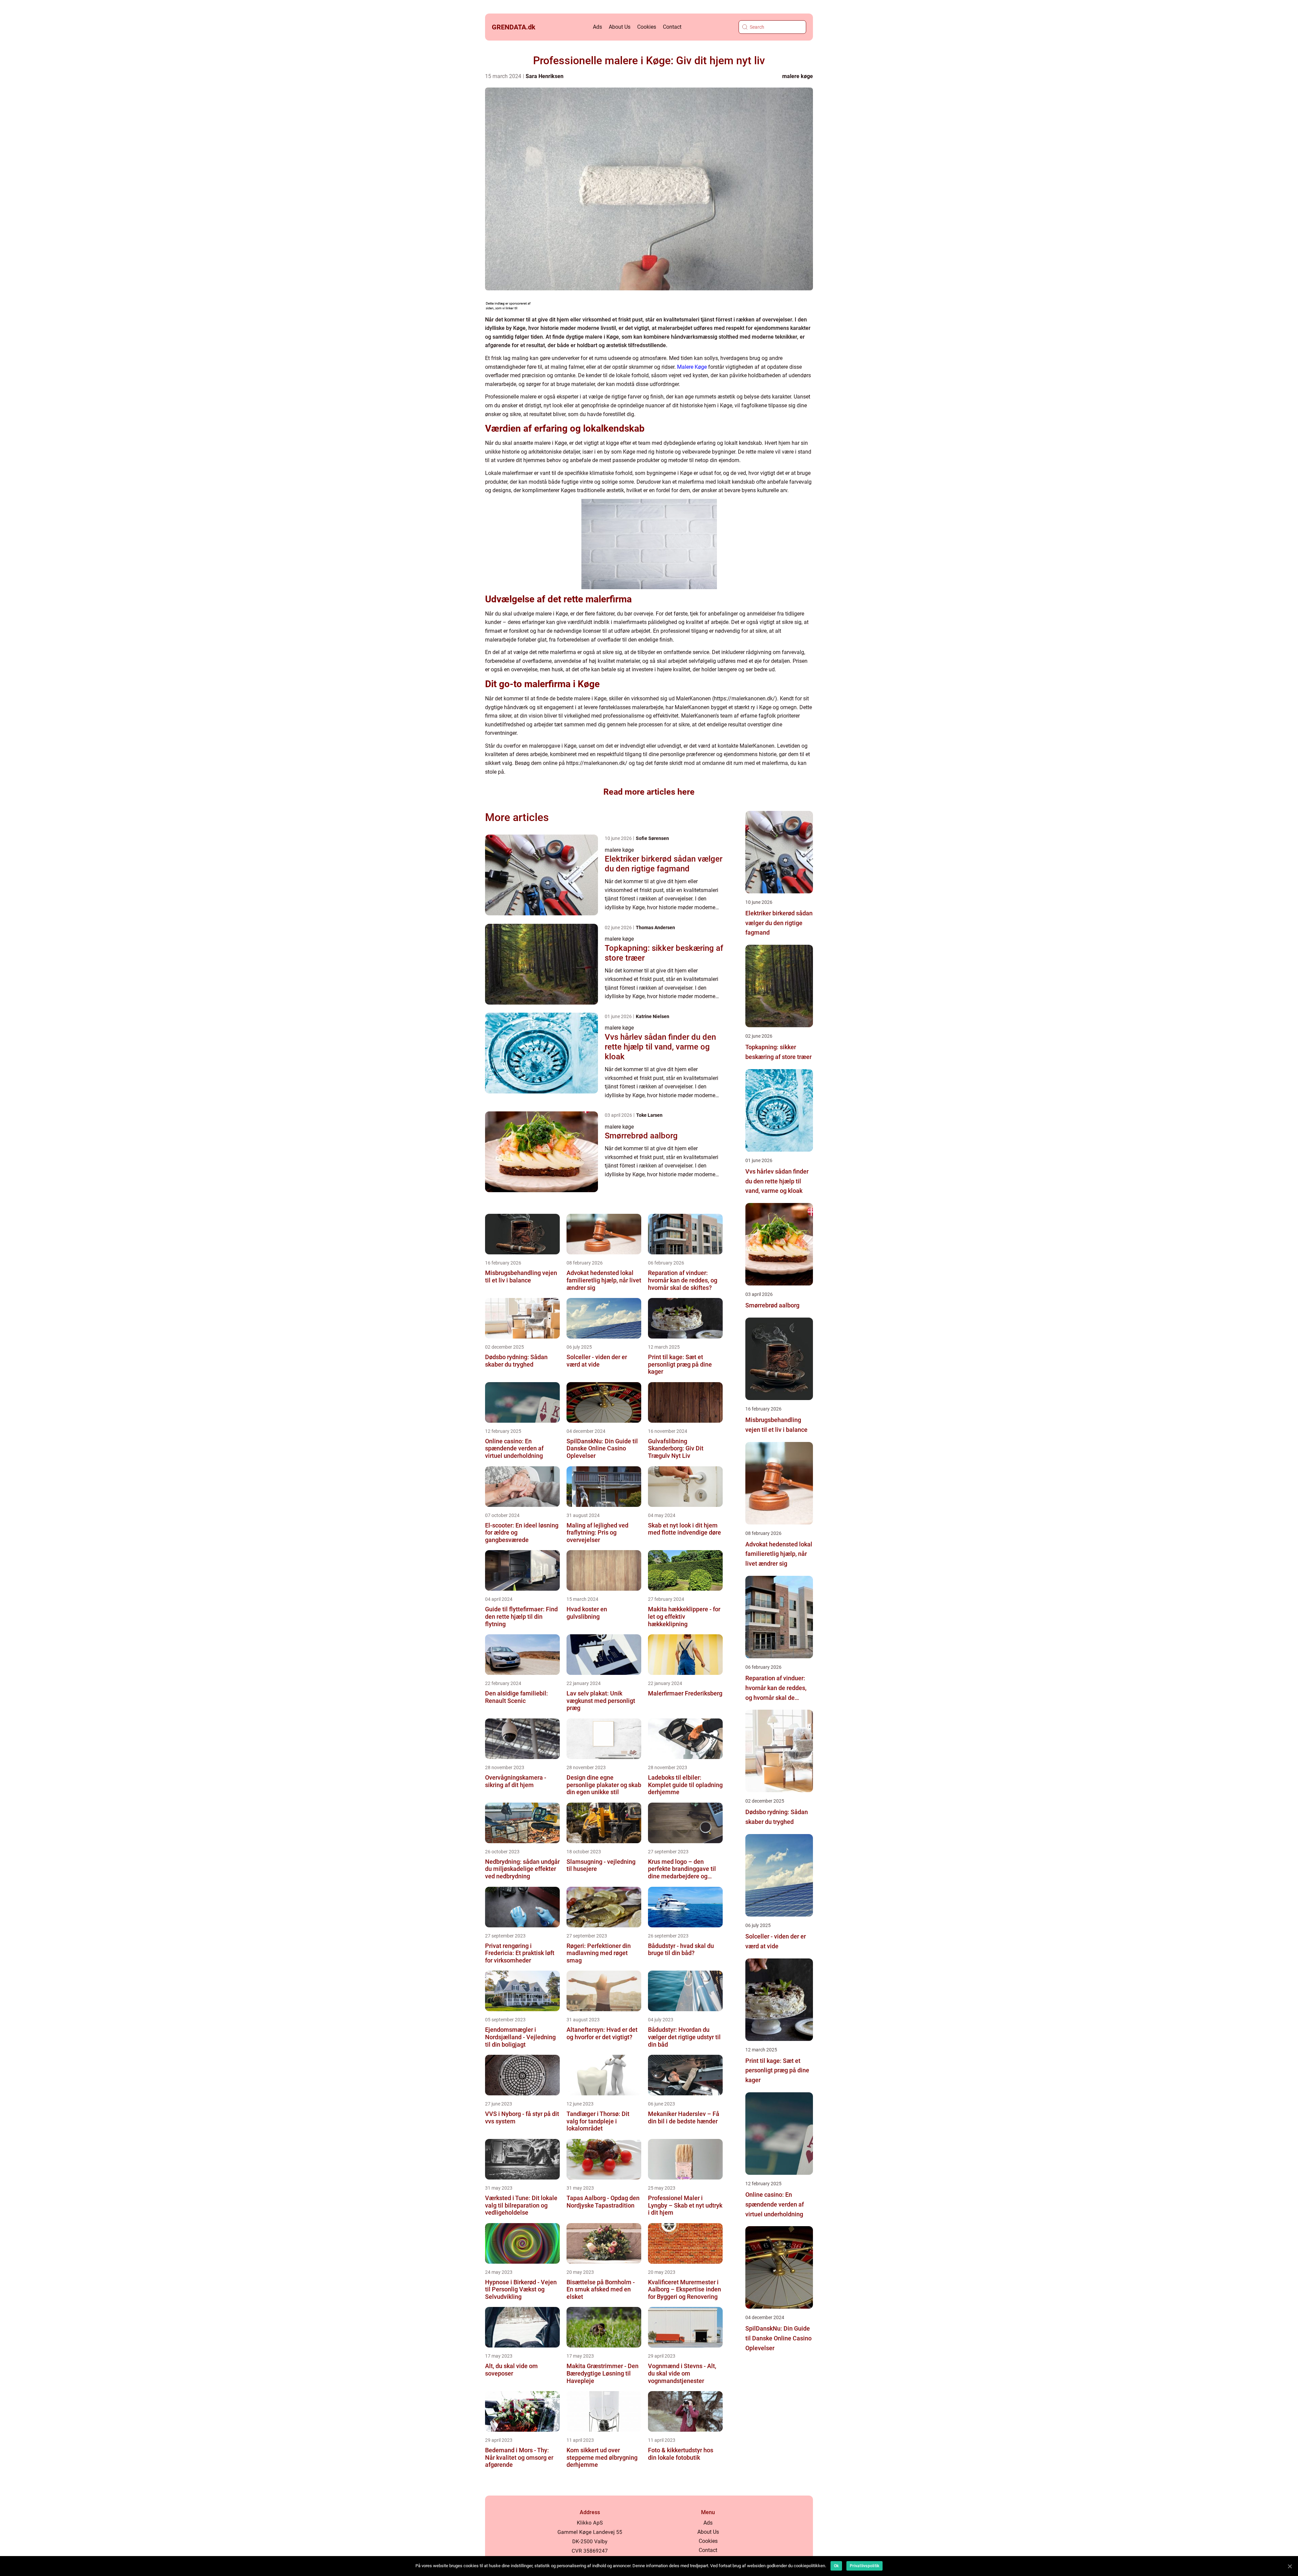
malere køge (798, 76)
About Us (620, 27)
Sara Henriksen (545, 76)
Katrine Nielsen (653, 1016)
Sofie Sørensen (652, 838)
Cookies (647, 27)
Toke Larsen (649, 1115)
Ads (597, 27)
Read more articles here (649, 792)
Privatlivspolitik (864, 2566)
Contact (672, 27)
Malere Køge (692, 367)
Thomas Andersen (655, 928)
